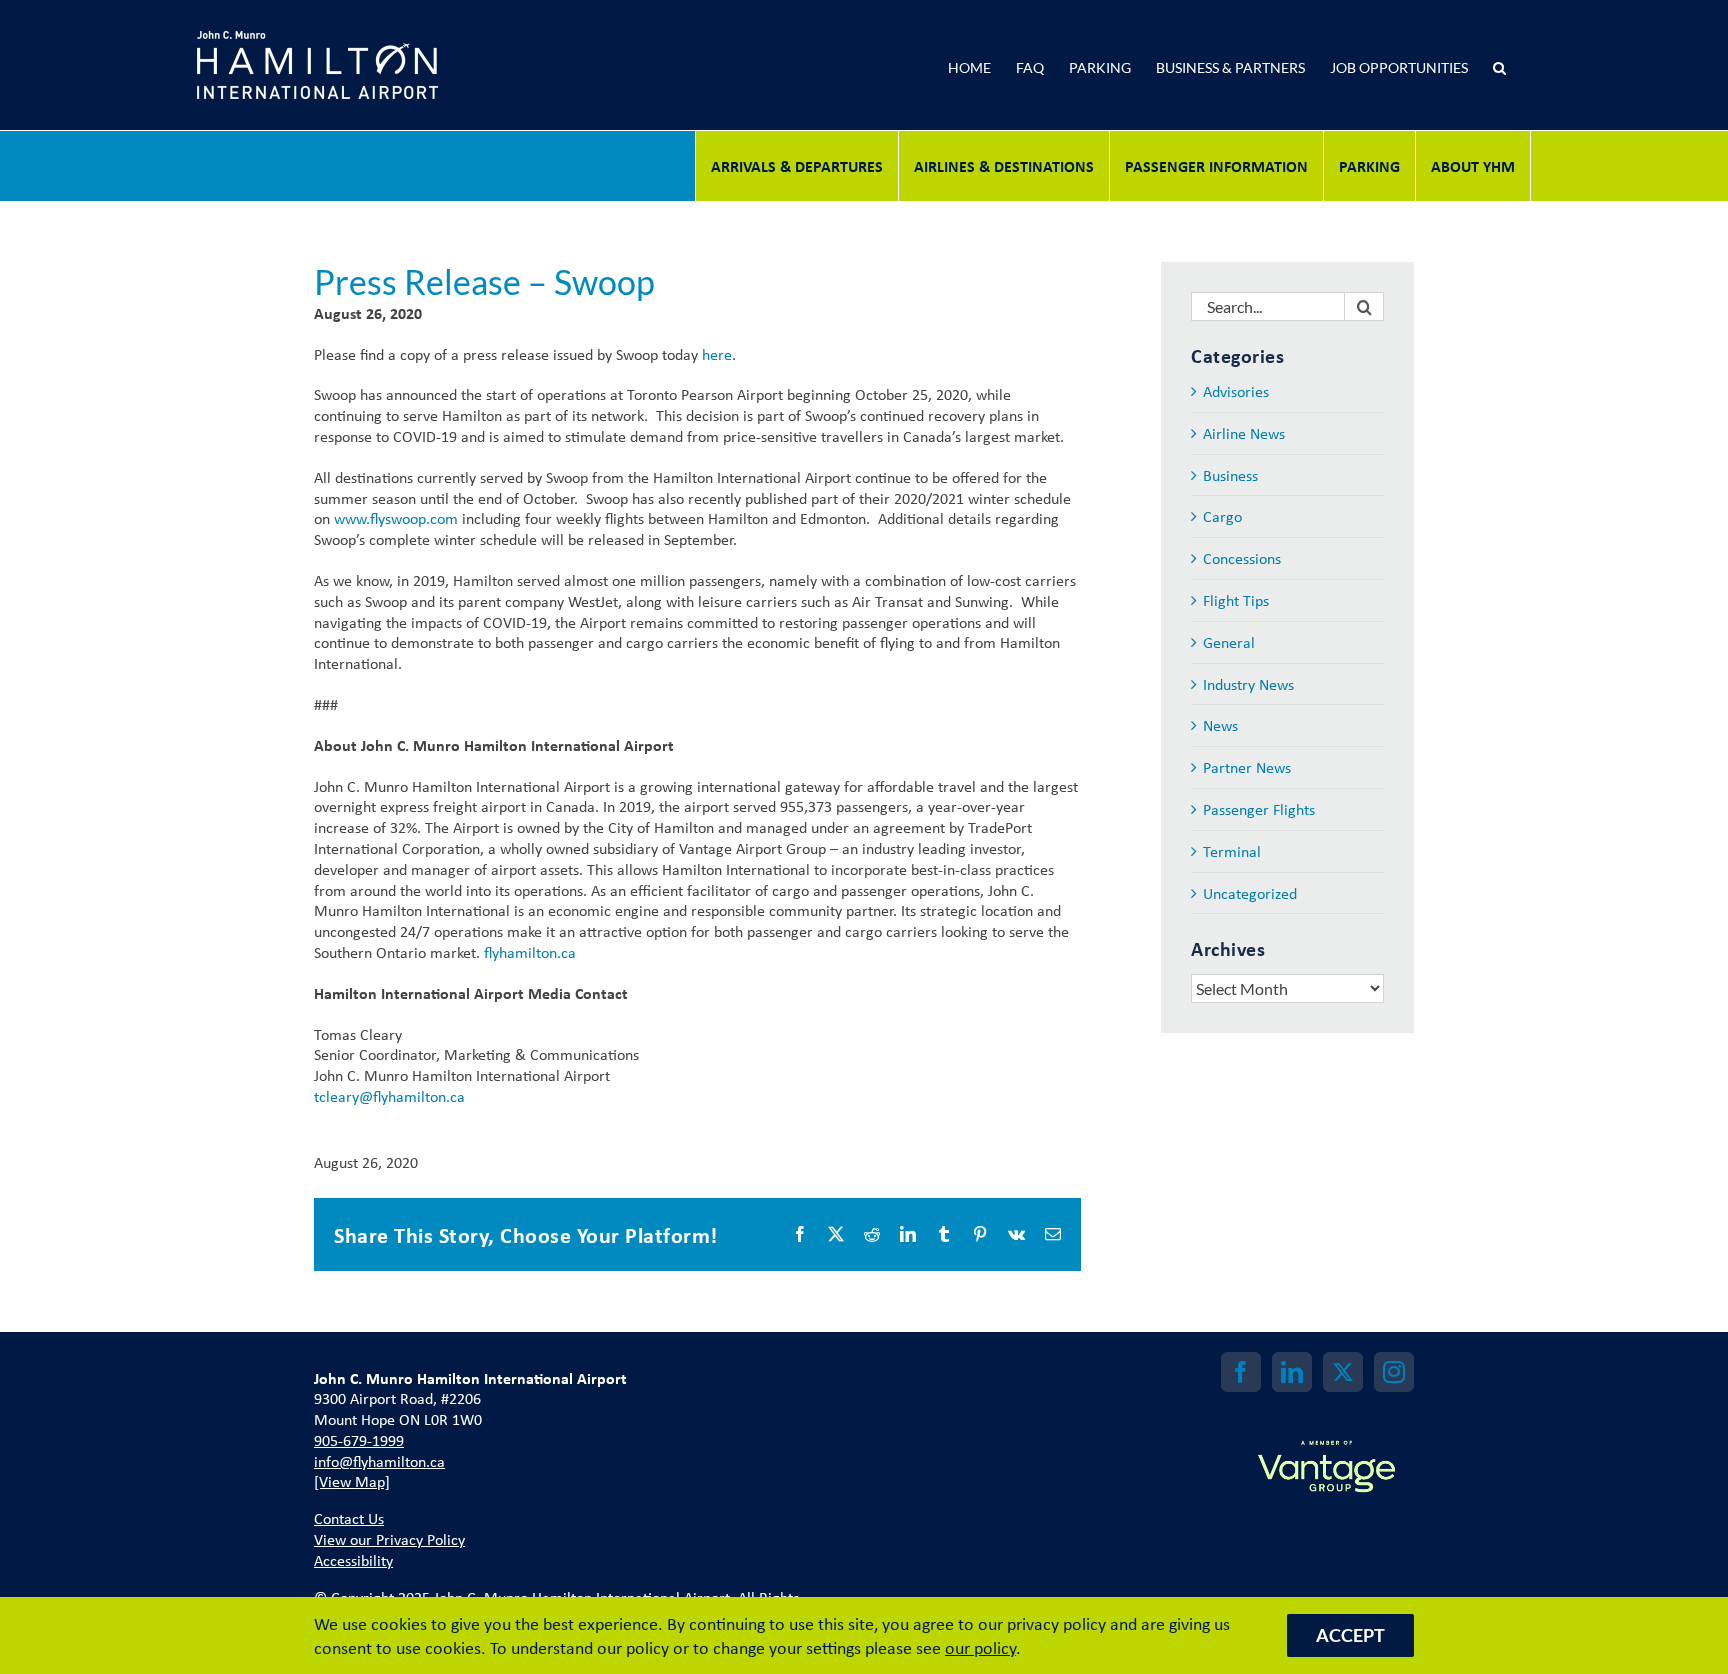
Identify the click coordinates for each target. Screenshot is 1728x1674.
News (1220, 725)
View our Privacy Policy (389, 1539)
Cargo (1222, 516)
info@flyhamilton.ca (379, 1461)
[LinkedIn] (1292, 1372)
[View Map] (352, 1481)
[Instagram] (1394, 1372)
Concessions (1242, 558)
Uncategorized (1250, 893)
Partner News (1247, 767)
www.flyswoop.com (396, 518)
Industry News (1248, 684)
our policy (980, 1647)
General (1229, 642)
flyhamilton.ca (530, 952)
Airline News (1244, 433)
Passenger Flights (1259, 809)
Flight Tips (1236, 600)
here (717, 354)
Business (1230, 475)
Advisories (1236, 391)
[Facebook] (1241, 1372)
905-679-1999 (359, 1440)
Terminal (1232, 851)
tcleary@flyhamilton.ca (389, 1096)
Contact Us (349, 1518)
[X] (1343, 1372)
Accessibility (353, 1560)
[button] (1499, 65)
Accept (1350, 1635)
